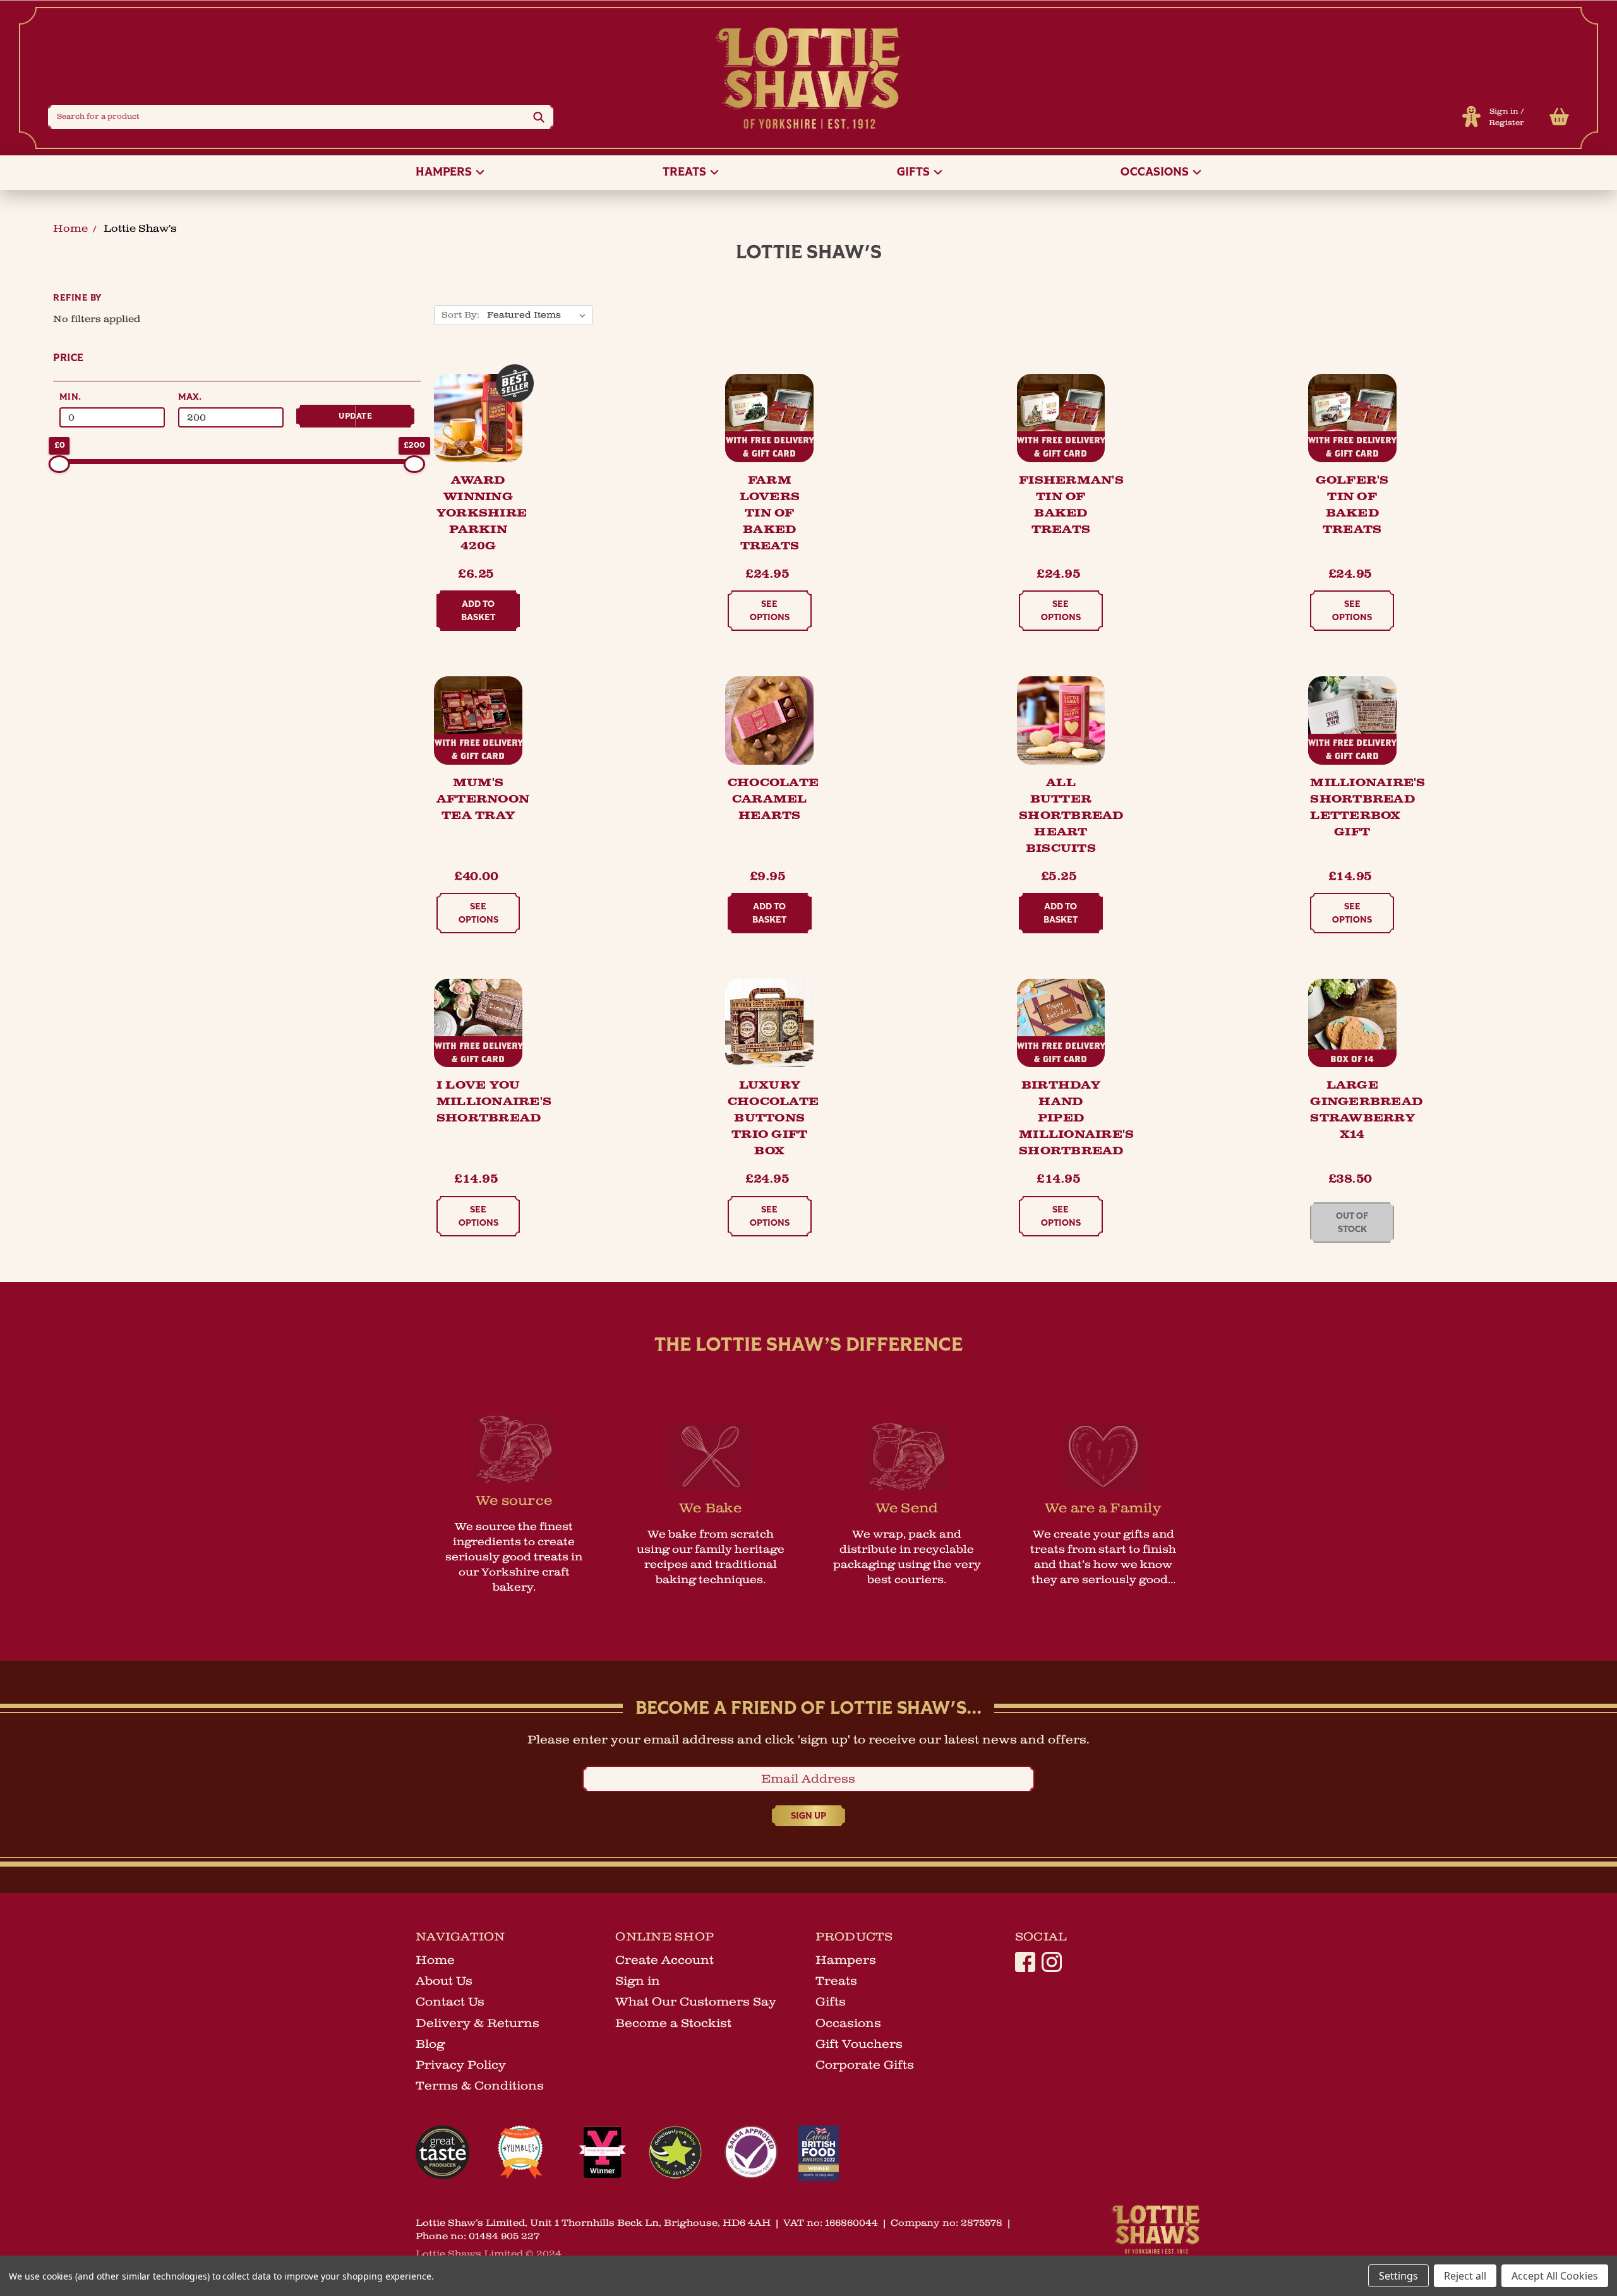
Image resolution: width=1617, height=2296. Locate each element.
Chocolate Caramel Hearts (773, 799)
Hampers (445, 173)
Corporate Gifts (865, 2065)
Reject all (1465, 2276)
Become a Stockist (673, 2023)
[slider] (59, 464)
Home (70, 229)
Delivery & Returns (478, 2023)
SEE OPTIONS (770, 611)
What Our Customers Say (696, 2002)
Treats (686, 173)
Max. (190, 398)
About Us (444, 1981)
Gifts (915, 173)
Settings (1398, 2276)
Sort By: (460, 315)
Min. (70, 398)
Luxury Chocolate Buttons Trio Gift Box (773, 1118)
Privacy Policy (461, 2065)
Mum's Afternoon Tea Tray (483, 799)
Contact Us (450, 2002)
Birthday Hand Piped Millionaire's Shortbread (1076, 1118)
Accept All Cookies (1555, 2276)
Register (1506, 123)
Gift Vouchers (859, 2044)
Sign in (1504, 111)
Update (355, 416)
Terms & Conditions (480, 2086)
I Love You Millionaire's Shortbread (494, 1102)
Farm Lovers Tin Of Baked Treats (770, 513)
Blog (430, 2044)
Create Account (664, 1960)
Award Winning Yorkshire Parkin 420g (482, 513)
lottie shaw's (140, 229)
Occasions (1156, 173)
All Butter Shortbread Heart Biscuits (1071, 816)
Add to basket (478, 611)
